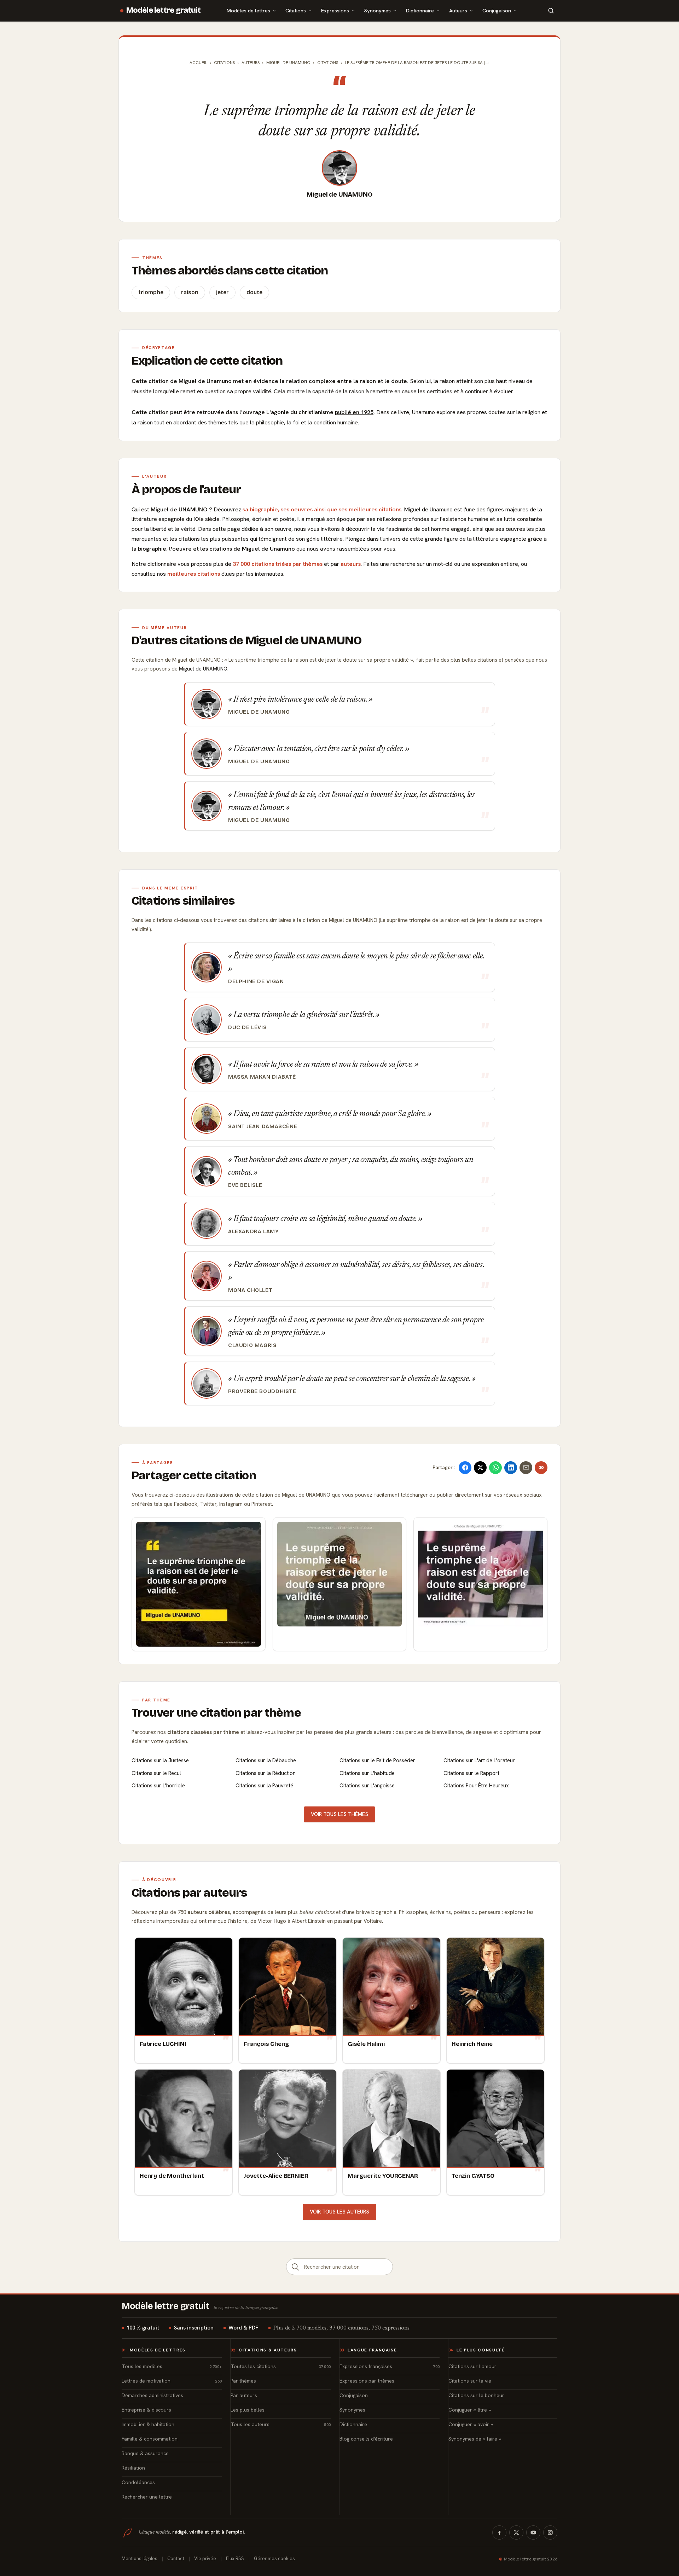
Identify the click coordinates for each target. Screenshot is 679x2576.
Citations (296, 10)
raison (190, 292)
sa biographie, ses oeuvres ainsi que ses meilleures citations (322, 509)
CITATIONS (328, 63)
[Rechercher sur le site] (551, 11)
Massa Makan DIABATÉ (262, 1077)
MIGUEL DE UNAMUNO (288, 63)
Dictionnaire (420, 10)
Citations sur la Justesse (160, 1760)
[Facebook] (499, 2533)
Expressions (335, 10)
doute (254, 292)
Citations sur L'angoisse (367, 1786)
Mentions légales (140, 2558)
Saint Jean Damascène (263, 1126)
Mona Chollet (250, 1290)
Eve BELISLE (245, 1185)
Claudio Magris (253, 1345)
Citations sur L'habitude (367, 1773)
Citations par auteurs (189, 1893)
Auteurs (458, 10)
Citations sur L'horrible (158, 1786)
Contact (176, 2558)
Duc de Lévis (247, 1027)
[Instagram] (550, 2533)
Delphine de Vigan (256, 981)
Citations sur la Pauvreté (264, 1786)
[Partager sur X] (480, 1468)
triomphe (151, 292)
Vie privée (205, 2558)
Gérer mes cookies (274, 2558)
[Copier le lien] (541, 1468)
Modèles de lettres (248, 10)
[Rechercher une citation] (295, 2267)
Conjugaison (497, 10)
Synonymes (378, 10)
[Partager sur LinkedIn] (511, 1468)
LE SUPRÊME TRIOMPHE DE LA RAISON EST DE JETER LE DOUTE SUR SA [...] (417, 63)
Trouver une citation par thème (216, 1713)
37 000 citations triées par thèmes (278, 564)
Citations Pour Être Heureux (476, 1786)
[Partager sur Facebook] (465, 1468)
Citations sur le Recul (156, 1773)
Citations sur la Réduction (266, 1773)
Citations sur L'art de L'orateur (479, 1760)
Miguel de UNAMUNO (340, 195)
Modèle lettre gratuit (164, 10)
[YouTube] (533, 2533)
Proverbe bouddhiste (262, 1391)
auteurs (351, 564)
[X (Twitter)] (516, 2533)
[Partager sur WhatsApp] (495, 1468)
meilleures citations (194, 574)
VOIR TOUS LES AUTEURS (339, 2212)
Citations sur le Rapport (471, 1773)
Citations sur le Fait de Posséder (377, 1760)
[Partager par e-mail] (526, 1468)
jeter (222, 292)
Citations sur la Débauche (266, 1760)
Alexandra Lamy (254, 1231)
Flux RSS (235, 2558)
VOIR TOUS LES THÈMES (339, 1814)
